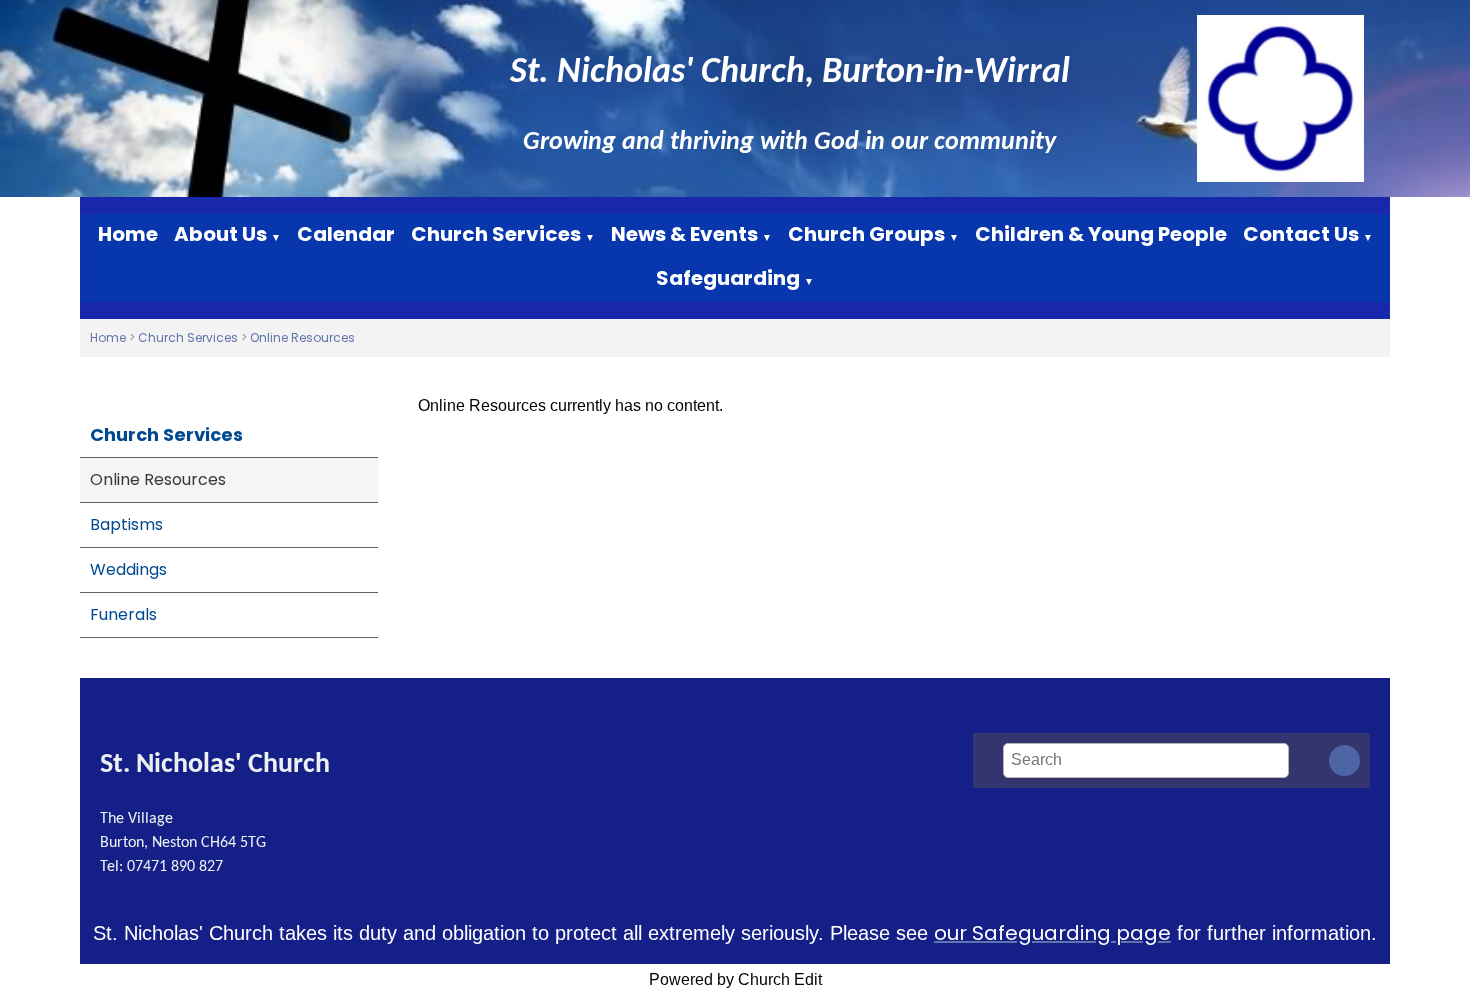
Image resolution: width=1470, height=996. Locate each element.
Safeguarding (728, 278)
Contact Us (1301, 234)
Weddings (128, 569)
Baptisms (126, 524)
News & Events (684, 234)
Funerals (123, 614)
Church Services (496, 234)
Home (128, 234)
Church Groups (866, 234)
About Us (220, 234)
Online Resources (302, 337)
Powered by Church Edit (735, 979)
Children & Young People (1101, 234)
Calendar (346, 234)
